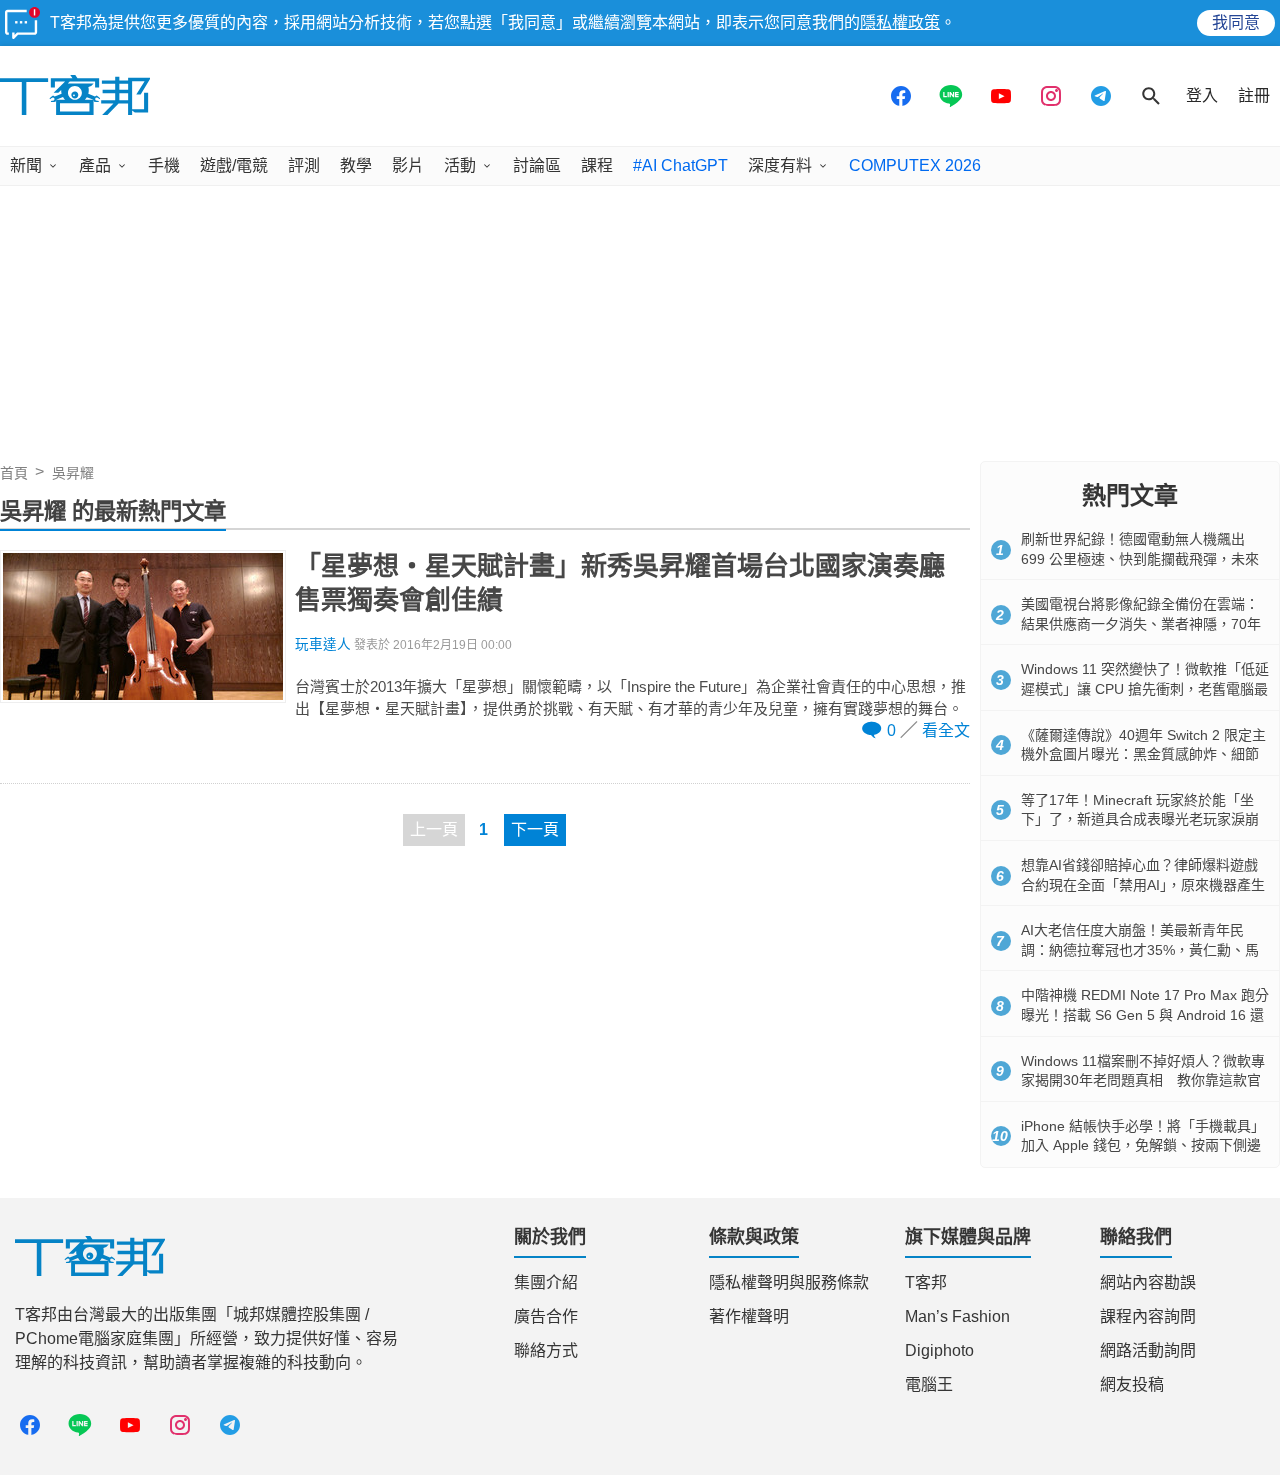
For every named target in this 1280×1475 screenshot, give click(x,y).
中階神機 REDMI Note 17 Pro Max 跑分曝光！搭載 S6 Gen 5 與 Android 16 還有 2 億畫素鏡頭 (1145, 1014)
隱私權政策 (900, 22)
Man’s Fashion (957, 1316)
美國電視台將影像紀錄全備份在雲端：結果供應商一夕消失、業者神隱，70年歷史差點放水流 (1141, 623)
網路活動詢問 (1148, 1350)
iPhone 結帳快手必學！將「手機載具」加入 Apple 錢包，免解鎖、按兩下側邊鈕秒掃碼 (1143, 1145)
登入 (1202, 95)
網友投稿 (1132, 1384)
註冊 (1254, 95)
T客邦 (926, 1282)
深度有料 (780, 165)
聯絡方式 (546, 1350)
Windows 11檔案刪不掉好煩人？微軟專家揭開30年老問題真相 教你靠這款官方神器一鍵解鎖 (1143, 1080)
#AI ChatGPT (680, 165)
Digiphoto (939, 1350)
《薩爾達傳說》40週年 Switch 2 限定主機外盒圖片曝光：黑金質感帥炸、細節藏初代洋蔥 (1143, 754)
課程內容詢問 (1148, 1316)
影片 (408, 165)
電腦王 (929, 1384)
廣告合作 (546, 1316)
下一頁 (535, 829)
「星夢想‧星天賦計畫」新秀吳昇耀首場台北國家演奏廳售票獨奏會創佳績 (620, 583)
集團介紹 (546, 1282)
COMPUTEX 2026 (915, 165)
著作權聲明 (749, 1316)
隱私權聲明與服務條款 (789, 1282)
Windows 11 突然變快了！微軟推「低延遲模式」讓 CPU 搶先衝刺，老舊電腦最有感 (1145, 688)
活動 (460, 165)
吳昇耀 (73, 473)
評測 (304, 165)
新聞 (26, 165)
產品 (95, 165)
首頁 (14, 473)
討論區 (537, 165)
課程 (597, 165)
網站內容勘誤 (1148, 1282)
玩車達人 (323, 644)
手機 (164, 165)
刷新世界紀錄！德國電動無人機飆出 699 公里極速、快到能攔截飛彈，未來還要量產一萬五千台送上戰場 (1140, 558)
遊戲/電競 (234, 165)
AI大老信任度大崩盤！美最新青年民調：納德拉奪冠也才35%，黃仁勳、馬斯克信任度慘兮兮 (1140, 949)
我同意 (1236, 22)
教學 (356, 165)
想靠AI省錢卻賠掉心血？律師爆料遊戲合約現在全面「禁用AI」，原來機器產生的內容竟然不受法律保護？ (1143, 884)
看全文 (946, 730)
